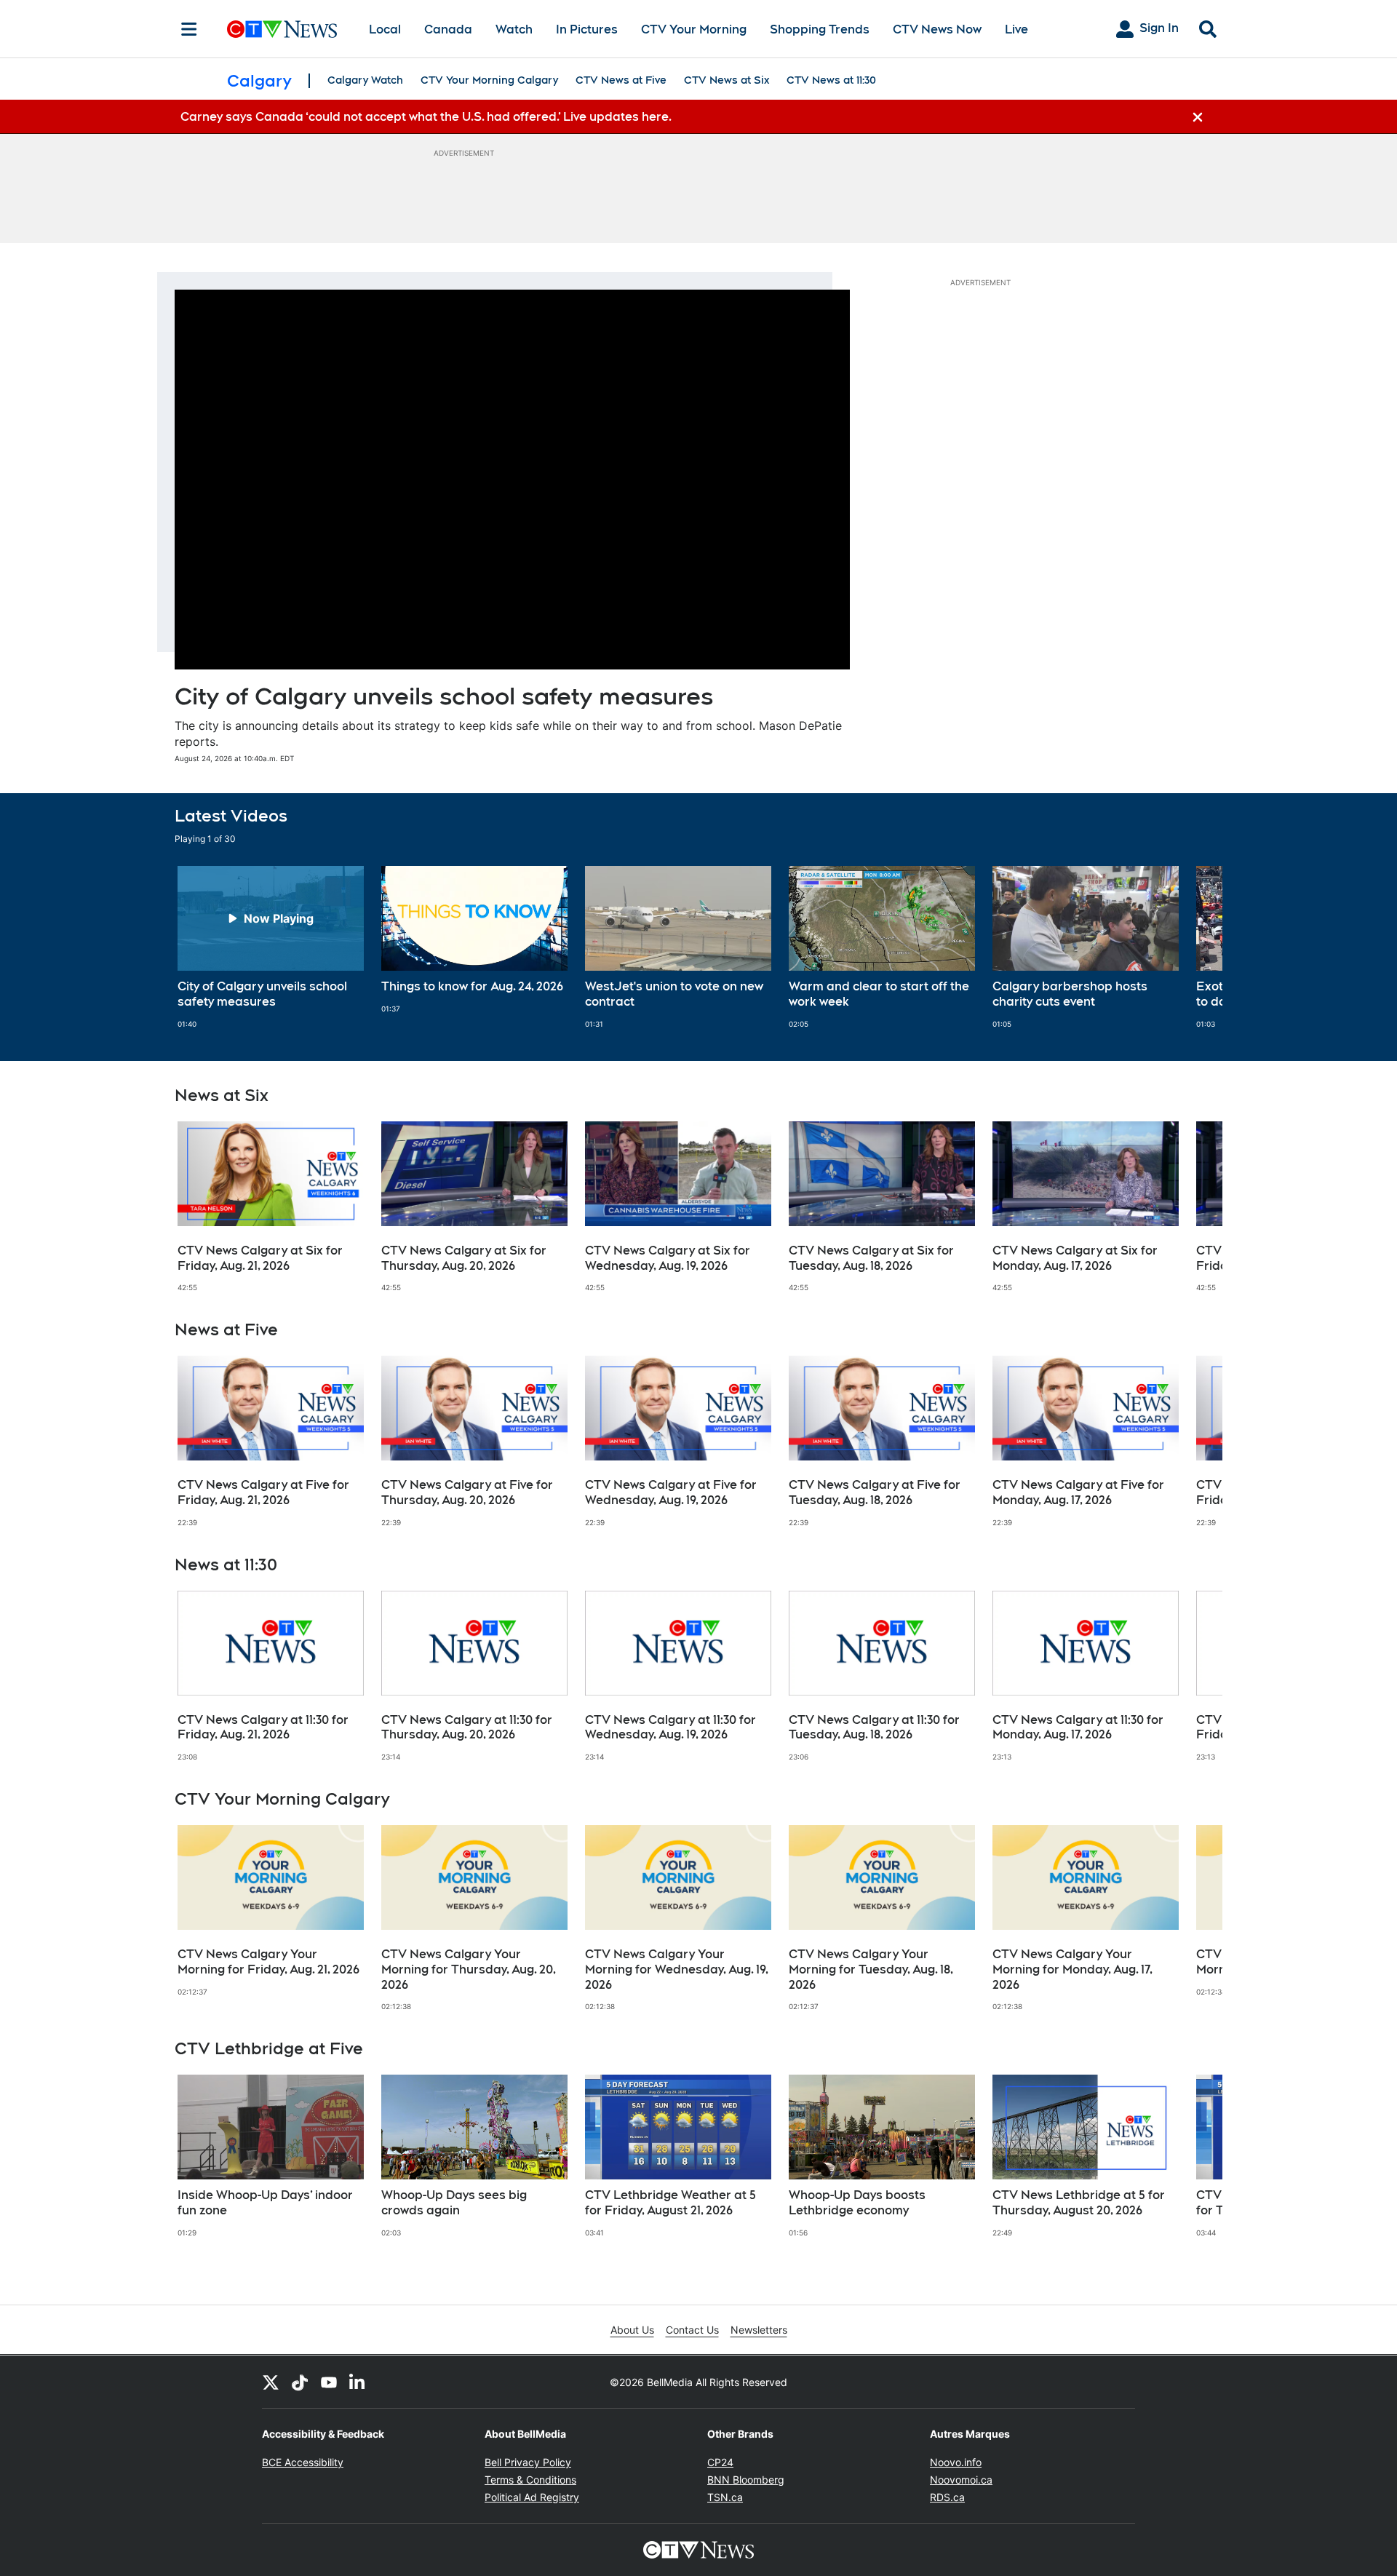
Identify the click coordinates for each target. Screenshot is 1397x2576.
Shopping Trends (820, 29)
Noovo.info (956, 2462)
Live (1016, 29)
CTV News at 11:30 (831, 80)
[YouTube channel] (329, 2382)
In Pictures (587, 29)
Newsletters (759, 2330)
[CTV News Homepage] (282, 29)
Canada (448, 29)
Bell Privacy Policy (528, 2462)
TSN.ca (725, 2497)
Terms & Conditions (530, 2480)
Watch (514, 29)
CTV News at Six (727, 80)
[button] (1193, 947)
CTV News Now (937, 29)
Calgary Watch (365, 80)
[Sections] (189, 29)
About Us (632, 2330)
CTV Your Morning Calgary (489, 80)
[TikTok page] (300, 2382)
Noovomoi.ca (961, 2480)
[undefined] (271, 947)
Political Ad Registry (532, 2497)
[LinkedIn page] (358, 2382)
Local (385, 29)
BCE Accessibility (303, 2462)
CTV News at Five (621, 80)
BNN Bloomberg (746, 2480)
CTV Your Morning (694, 29)
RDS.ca (947, 2497)
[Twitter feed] (271, 2382)
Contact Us (692, 2330)
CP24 (720, 2462)
